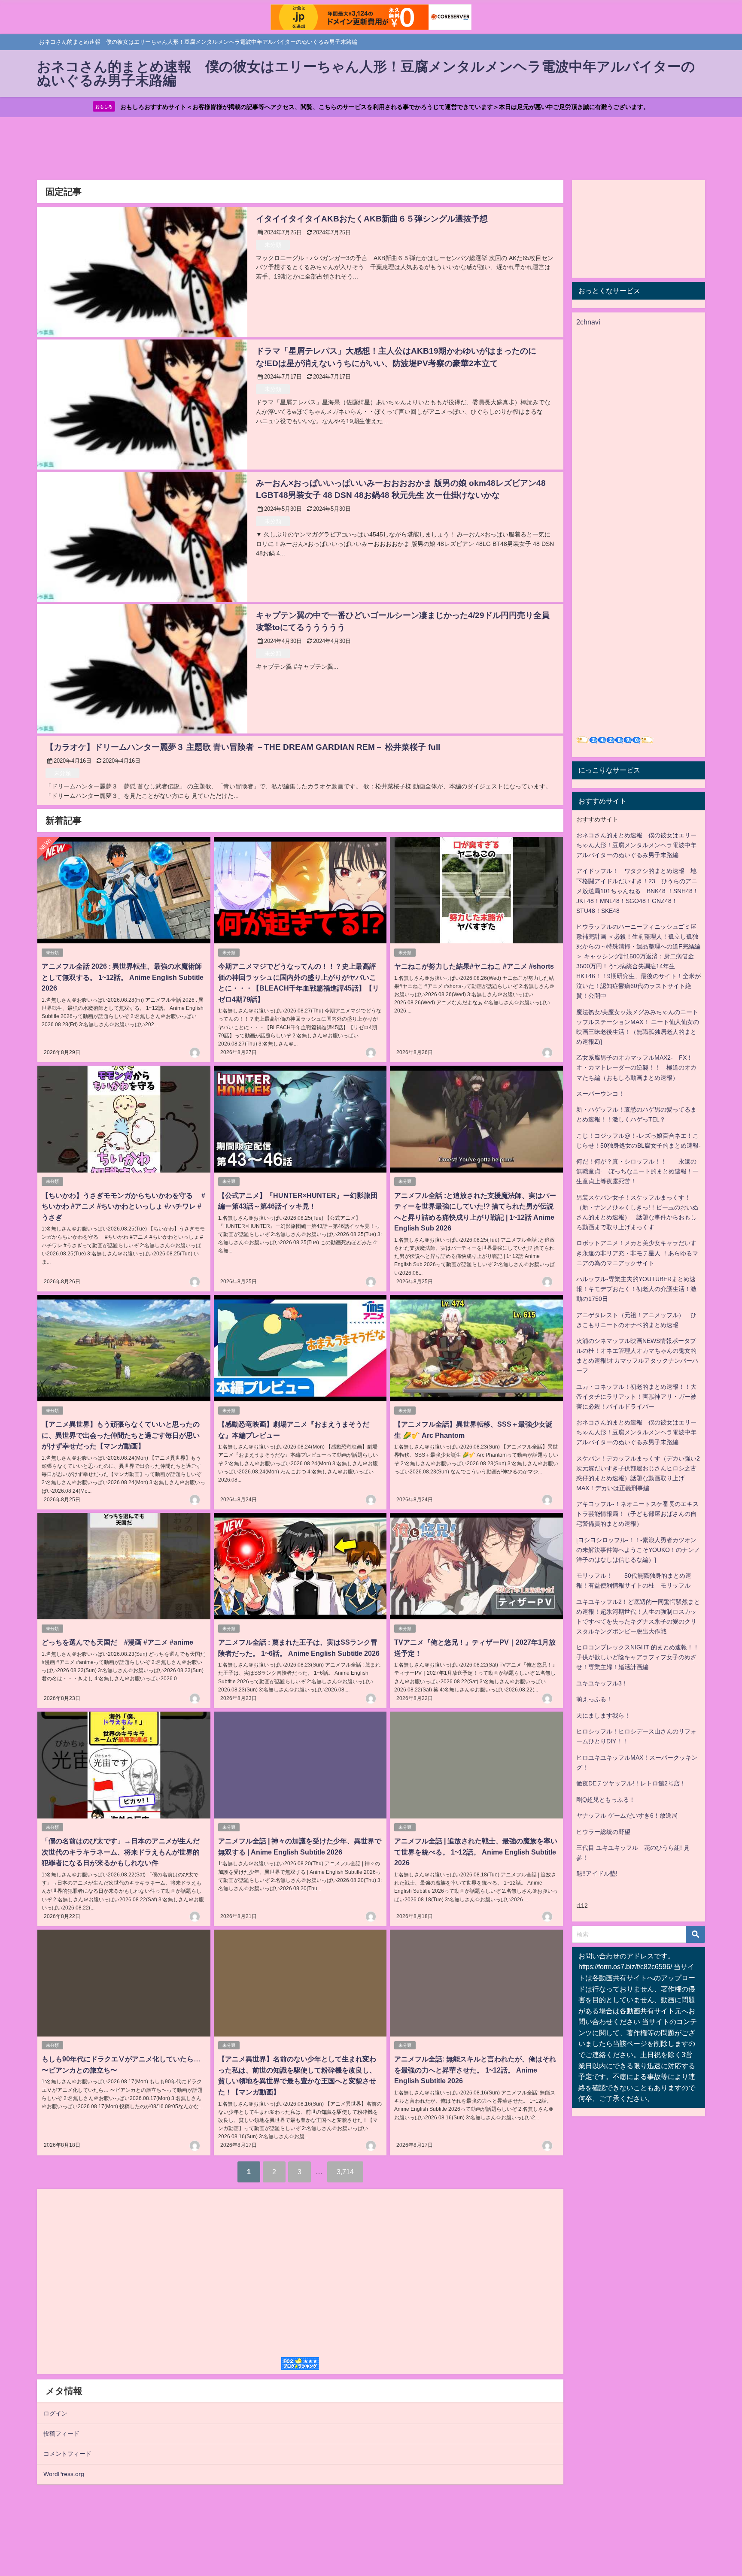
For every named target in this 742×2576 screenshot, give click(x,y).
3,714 (345, 2172)
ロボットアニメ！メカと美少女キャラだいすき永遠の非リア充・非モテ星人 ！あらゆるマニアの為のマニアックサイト (637, 1253)
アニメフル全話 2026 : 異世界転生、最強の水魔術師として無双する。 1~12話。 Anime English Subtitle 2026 (123, 977)
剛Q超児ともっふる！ (606, 1800)
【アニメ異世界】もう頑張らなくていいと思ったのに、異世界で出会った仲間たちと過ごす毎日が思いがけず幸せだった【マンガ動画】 (121, 1435)
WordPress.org (64, 2474)
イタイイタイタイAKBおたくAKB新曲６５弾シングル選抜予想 (372, 219)
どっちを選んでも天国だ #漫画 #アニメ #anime (117, 1642)
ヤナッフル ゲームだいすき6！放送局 (627, 1815)
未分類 (273, 245)
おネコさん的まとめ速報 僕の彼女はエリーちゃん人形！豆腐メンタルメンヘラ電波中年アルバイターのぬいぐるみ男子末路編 (636, 845)
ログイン (55, 2413)
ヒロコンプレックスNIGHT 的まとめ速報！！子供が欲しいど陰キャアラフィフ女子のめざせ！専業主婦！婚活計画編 (638, 1657)
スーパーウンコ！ (600, 1094)
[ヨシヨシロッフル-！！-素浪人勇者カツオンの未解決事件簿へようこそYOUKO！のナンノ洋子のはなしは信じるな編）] (638, 1550)
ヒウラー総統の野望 (603, 1832)
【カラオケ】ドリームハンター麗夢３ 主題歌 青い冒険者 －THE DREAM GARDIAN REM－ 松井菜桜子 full (243, 747)
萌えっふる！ (594, 1699)
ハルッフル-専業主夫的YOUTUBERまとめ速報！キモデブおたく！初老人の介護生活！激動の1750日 (636, 1289)
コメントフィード (67, 2454)
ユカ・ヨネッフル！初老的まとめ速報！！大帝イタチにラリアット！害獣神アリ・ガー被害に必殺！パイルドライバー (636, 1397)
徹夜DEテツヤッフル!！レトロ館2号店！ (631, 1783)
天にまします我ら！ (603, 1715)
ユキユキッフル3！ (602, 1683)
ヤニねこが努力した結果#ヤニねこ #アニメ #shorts (474, 966)
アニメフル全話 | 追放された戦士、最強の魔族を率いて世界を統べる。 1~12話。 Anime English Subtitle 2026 (476, 1852)
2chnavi (588, 322)
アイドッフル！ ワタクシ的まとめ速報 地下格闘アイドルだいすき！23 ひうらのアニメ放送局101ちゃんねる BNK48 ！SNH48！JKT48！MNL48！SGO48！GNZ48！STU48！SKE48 (637, 891)
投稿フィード (61, 2434)
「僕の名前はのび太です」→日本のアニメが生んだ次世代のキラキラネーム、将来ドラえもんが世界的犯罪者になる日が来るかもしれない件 (121, 1852)
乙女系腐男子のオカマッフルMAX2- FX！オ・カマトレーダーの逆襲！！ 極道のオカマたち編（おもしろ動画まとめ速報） (636, 1067)
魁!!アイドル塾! (597, 1873)
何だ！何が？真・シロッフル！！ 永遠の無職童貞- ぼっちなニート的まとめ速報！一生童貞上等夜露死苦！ (637, 1171)
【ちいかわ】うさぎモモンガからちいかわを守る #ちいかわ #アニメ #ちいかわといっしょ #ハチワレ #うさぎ (123, 1206)
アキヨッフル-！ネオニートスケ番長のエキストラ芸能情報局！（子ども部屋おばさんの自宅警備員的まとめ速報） (637, 1514)
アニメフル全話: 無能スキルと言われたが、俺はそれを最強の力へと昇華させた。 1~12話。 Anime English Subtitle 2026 (475, 2070)
